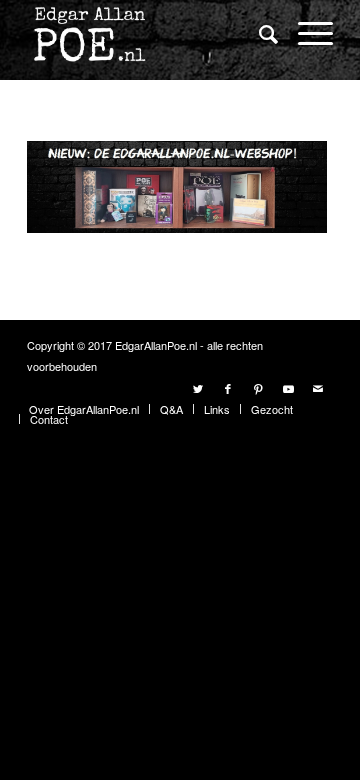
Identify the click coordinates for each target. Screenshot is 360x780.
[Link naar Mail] (318, 388)
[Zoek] (258, 33)
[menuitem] (258, 34)
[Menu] (305, 32)
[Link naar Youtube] (288, 388)
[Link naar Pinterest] (258, 388)
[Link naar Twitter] (198, 388)
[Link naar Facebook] (228, 388)
